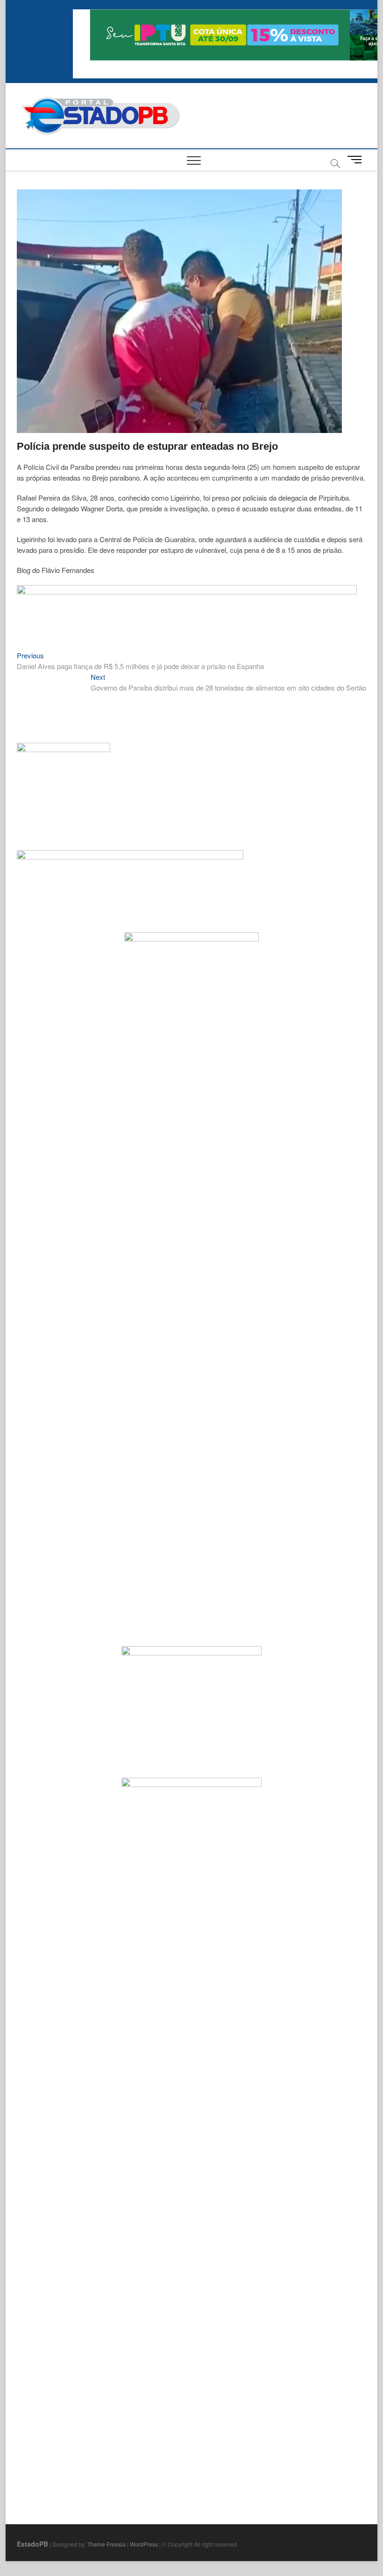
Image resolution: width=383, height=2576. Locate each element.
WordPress (144, 2544)
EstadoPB (32, 2544)
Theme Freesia (106, 2544)
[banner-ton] (187, 590)
